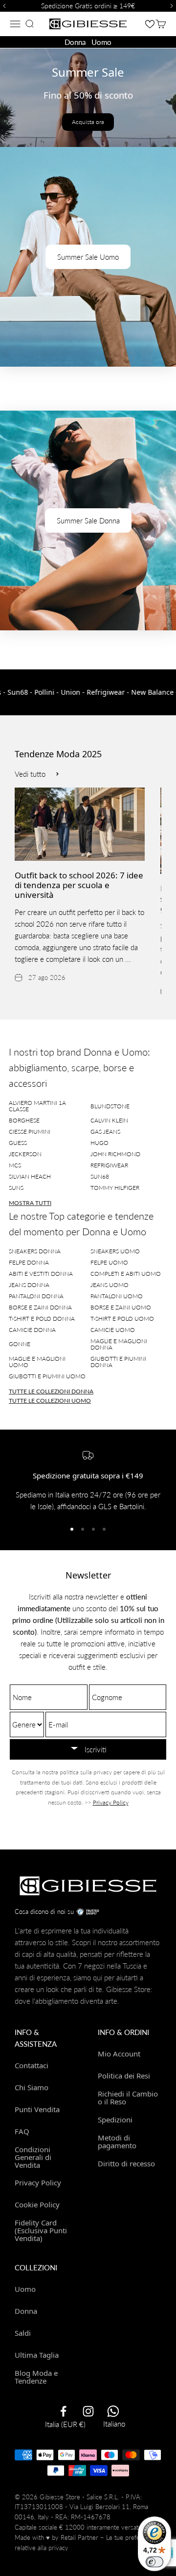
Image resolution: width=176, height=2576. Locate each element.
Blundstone (110, 1106)
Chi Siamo (32, 2087)
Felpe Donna (29, 1262)
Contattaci (32, 2065)
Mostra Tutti (30, 1203)
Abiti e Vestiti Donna (41, 1274)
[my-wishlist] (150, 24)
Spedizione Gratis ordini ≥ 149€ (88, 6)
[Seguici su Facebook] (63, 2411)
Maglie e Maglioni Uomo (37, 1362)
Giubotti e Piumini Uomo (47, 1376)
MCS (15, 1165)
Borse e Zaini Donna (40, 1307)
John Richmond (115, 1154)
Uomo (101, 42)
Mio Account (119, 2054)
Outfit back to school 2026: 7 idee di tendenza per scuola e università (79, 885)
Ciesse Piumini (30, 1132)
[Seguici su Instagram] (88, 2411)
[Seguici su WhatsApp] (113, 2411)
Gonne (20, 1344)
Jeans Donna (29, 1285)
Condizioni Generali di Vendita (33, 2157)
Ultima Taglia (37, 2355)
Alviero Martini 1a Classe (37, 1106)
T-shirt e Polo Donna (42, 1319)
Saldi (23, 2333)
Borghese (24, 1120)
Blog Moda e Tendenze (36, 2377)
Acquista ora (88, 122)
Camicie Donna (32, 1330)
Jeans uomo (110, 1285)
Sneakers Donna (35, 1251)
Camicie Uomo (113, 1330)
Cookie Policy (37, 2204)
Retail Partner (79, 2537)
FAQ (22, 2131)
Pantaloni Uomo (117, 1296)
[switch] (154, 2562)
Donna (75, 42)
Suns (16, 1188)
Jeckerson (25, 1154)
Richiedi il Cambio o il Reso (128, 2098)
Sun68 (100, 1176)
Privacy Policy (111, 1802)
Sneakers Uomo (115, 1251)
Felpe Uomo (109, 1262)
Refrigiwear (109, 1165)
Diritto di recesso (126, 2163)
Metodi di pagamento (117, 2142)
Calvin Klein (109, 1120)
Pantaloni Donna (36, 1296)
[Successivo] (173, 6)
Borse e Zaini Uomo (121, 1307)
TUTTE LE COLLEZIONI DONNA (51, 1391)
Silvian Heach (30, 1176)
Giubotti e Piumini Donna (118, 1362)
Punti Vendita (37, 2109)
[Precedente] (3, 6)
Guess (18, 1143)
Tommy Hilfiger (115, 1188)
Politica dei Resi (124, 2076)
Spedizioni (115, 2119)
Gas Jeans (105, 1132)
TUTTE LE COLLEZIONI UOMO (50, 1401)
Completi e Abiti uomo (126, 1274)
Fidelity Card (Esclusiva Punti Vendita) (41, 2230)
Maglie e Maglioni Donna (119, 1344)
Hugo (99, 1143)
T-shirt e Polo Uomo (122, 1319)
